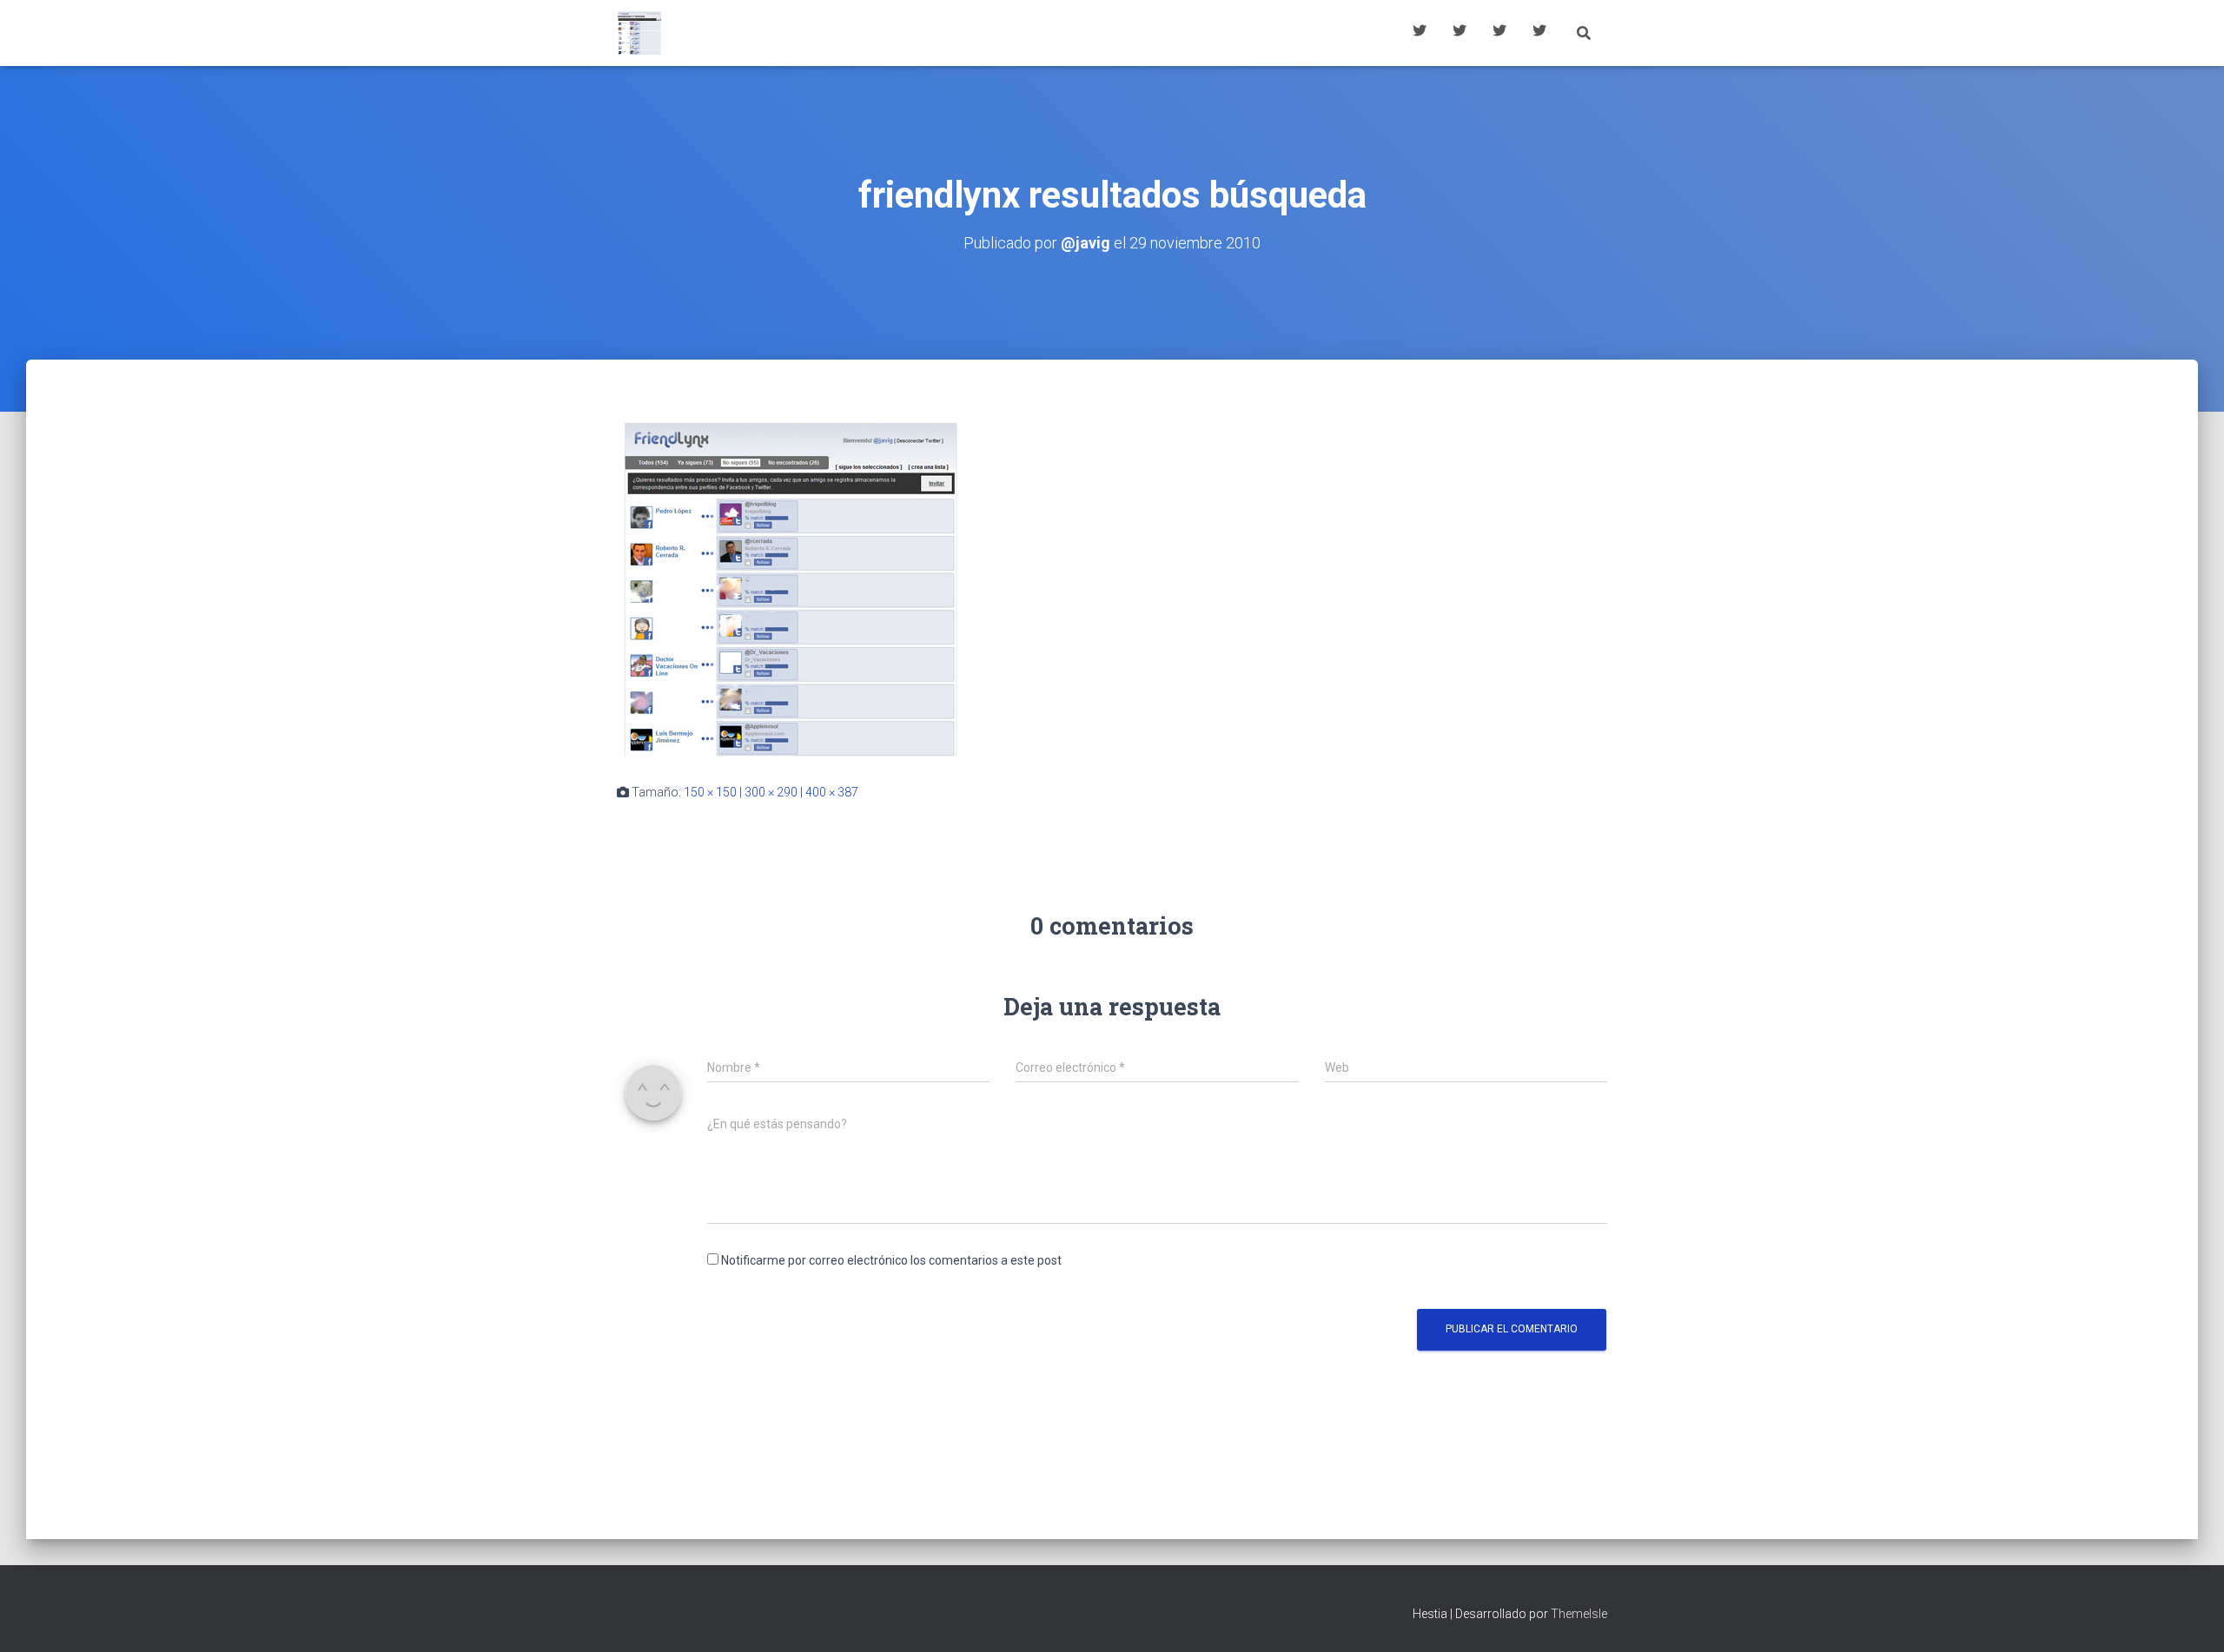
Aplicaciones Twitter (1459, 33)
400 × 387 (832, 792)
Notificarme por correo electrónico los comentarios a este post (891, 1260)
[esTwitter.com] (639, 33)
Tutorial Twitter (1420, 33)
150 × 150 (710, 792)
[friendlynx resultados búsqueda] (791, 587)
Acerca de (1539, 33)
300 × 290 (771, 792)
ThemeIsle (1579, 1614)
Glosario (1499, 33)
